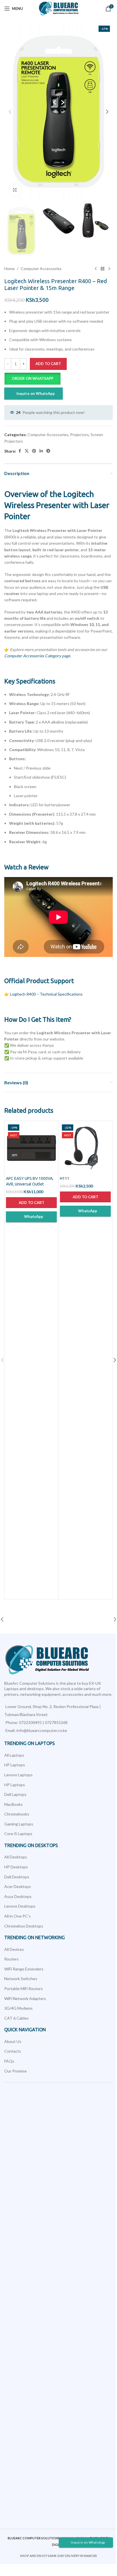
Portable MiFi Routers (24, 1989)
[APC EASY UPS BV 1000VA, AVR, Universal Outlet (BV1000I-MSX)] (31, 1148)
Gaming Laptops (19, 1824)
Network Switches (21, 1979)
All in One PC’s (17, 1916)
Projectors (80, 435)
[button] (10, 112)
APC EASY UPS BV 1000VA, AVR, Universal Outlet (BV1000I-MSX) (30, 1184)
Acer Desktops (18, 1886)
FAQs (9, 2061)
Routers (12, 1959)
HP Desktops (16, 1867)
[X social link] (27, 451)
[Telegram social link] (48, 451)
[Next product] (109, 269)
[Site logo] (59, 8)
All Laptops (14, 1755)
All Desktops (16, 1857)
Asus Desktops (18, 1896)
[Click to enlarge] (15, 190)
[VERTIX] (31, 1619)
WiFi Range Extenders (24, 1969)
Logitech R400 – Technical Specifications (46, 994)
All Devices (14, 1949)
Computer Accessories (41, 269)
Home (10, 269)
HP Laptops (15, 1765)
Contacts (13, 2051)
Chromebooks (17, 1814)
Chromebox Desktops (24, 1926)
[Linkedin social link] (41, 451)
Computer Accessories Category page (37, 656)
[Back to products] (103, 269)
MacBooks (13, 1804)
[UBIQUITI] (86, 1619)
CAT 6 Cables (16, 2018)
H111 (65, 1178)
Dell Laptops (15, 1794)
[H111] (85, 1148)
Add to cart (48, 364)
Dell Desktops (17, 1877)
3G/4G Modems (18, 2008)
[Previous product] (96, 269)
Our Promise (15, 2071)
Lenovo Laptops (18, 1775)
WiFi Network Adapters (25, 1998)
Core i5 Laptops (18, 1834)
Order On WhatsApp (33, 378)
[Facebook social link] (20, 451)
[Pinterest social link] (34, 451)
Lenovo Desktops (20, 1906)
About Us (13, 2041)
